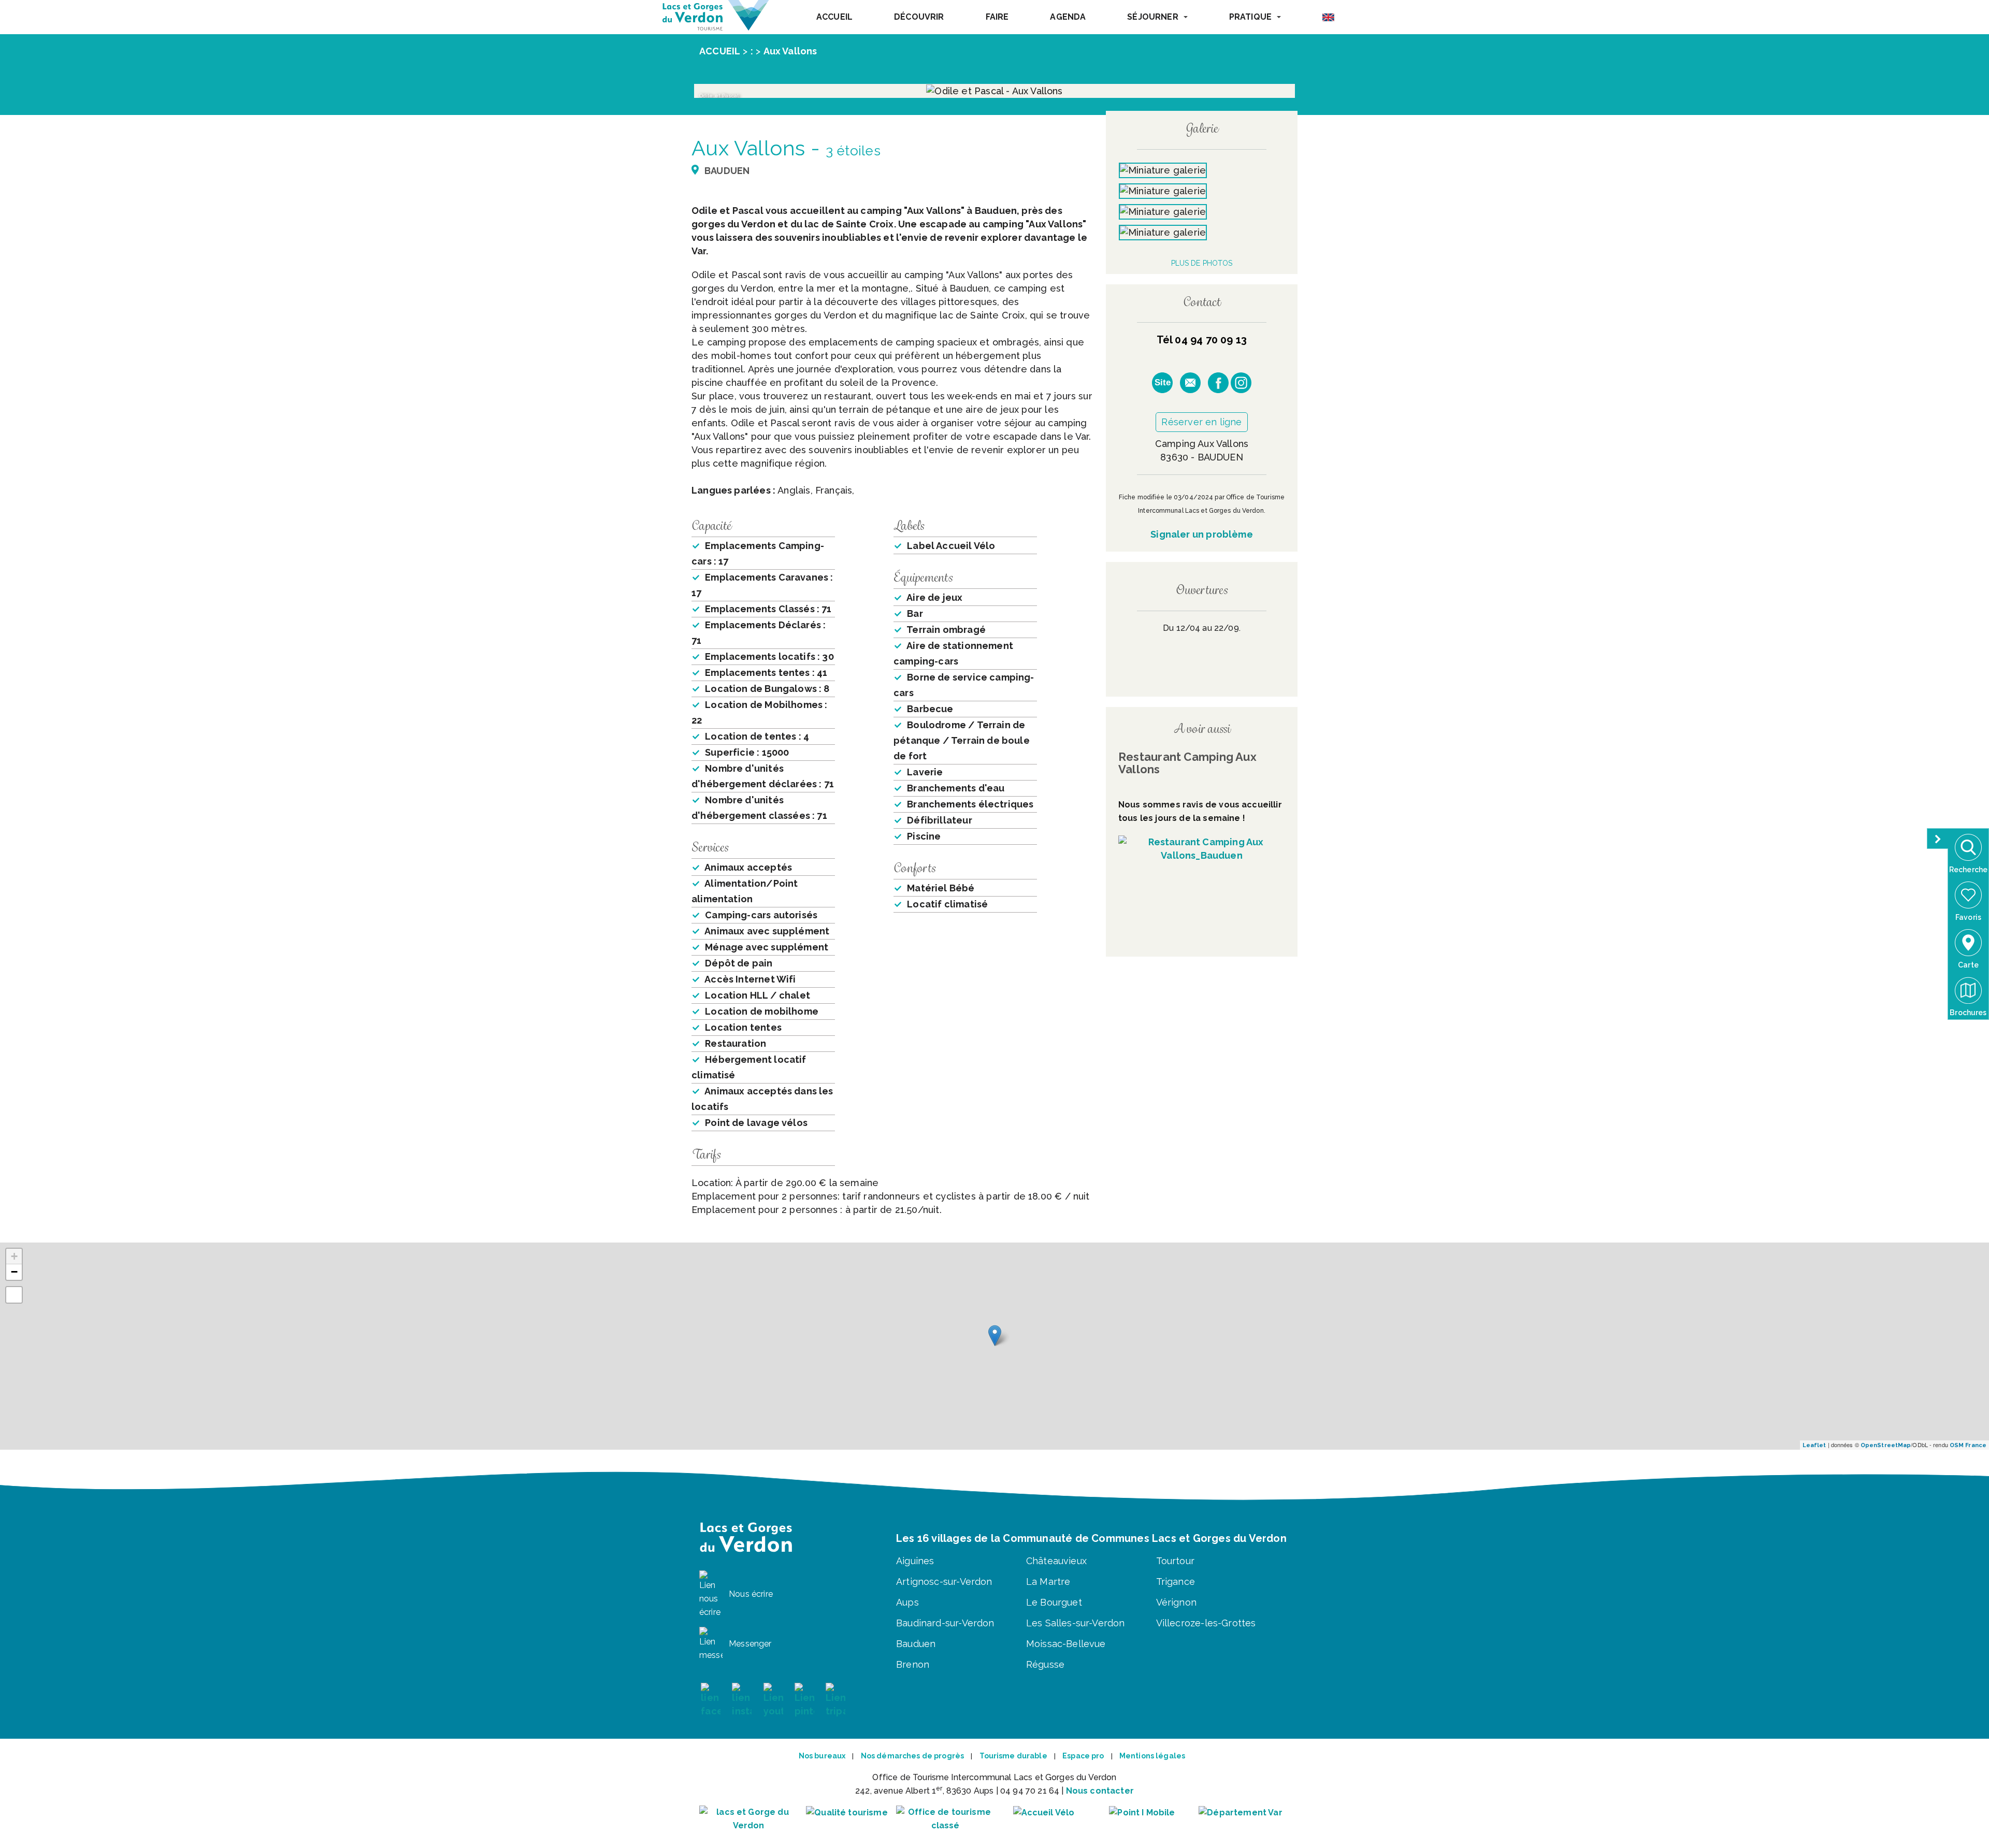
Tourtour (1175, 1561)
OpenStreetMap (1886, 1445)
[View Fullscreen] (14, 1295)
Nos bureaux (822, 1756)
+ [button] (14, 1256)
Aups (907, 1602)
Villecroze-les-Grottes (1206, 1623)
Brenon (913, 1664)
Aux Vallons (790, 51)
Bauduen (916, 1644)
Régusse (1045, 1664)
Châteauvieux (1056, 1561)
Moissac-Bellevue (1066, 1644)
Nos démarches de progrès (912, 1756)
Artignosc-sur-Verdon (944, 1582)
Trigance (1176, 1582)
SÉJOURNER (1152, 17)
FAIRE (997, 17)
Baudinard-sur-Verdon (945, 1623)
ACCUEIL (834, 17)
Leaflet (1814, 1445)
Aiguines (915, 1561)
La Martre (1048, 1582)
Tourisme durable (1013, 1756)
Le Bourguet (1054, 1602)
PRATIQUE (1250, 17)
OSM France (1968, 1445)
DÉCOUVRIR (919, 17)
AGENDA (1068, 17)
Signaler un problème (1202, 534)
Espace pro (1083, 1756)
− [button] (14, 1272)
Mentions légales (1152, 1756)
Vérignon (1176, 1602)
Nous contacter (1100, 1791)
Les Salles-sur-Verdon (1076, 1623)
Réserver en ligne (1201, 422)
